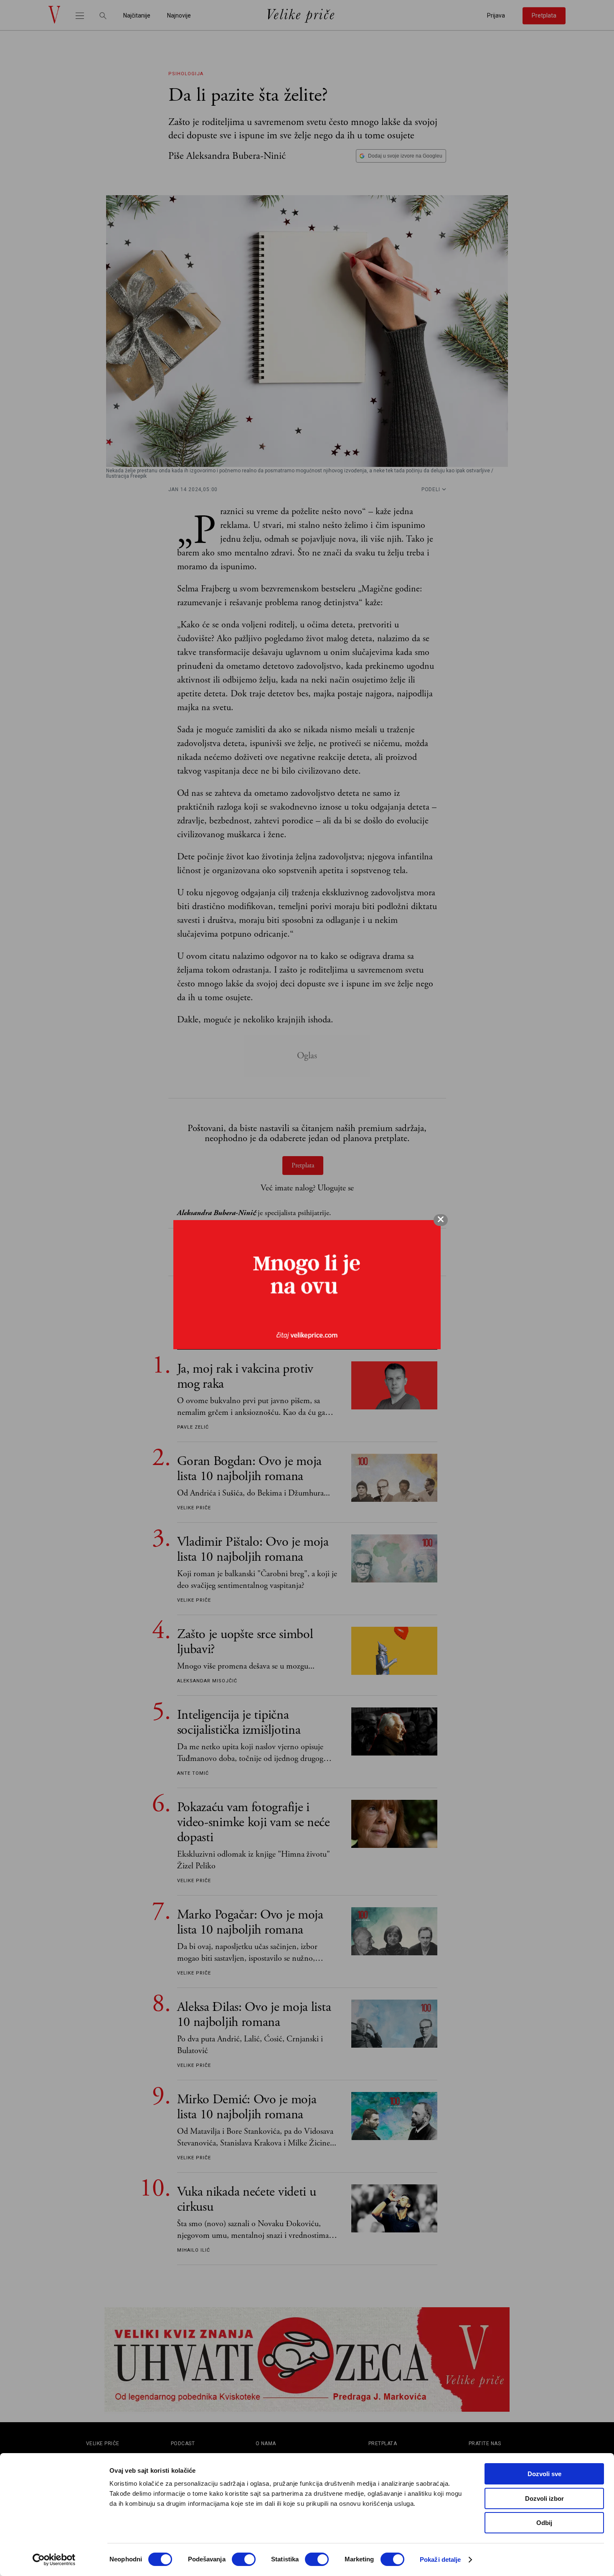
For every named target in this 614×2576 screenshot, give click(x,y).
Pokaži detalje (440, 2559)
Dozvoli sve (544, 2474)
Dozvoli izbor (544, 2498)
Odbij (544, 2523)
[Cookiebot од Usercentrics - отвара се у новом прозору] (54, 2560)
